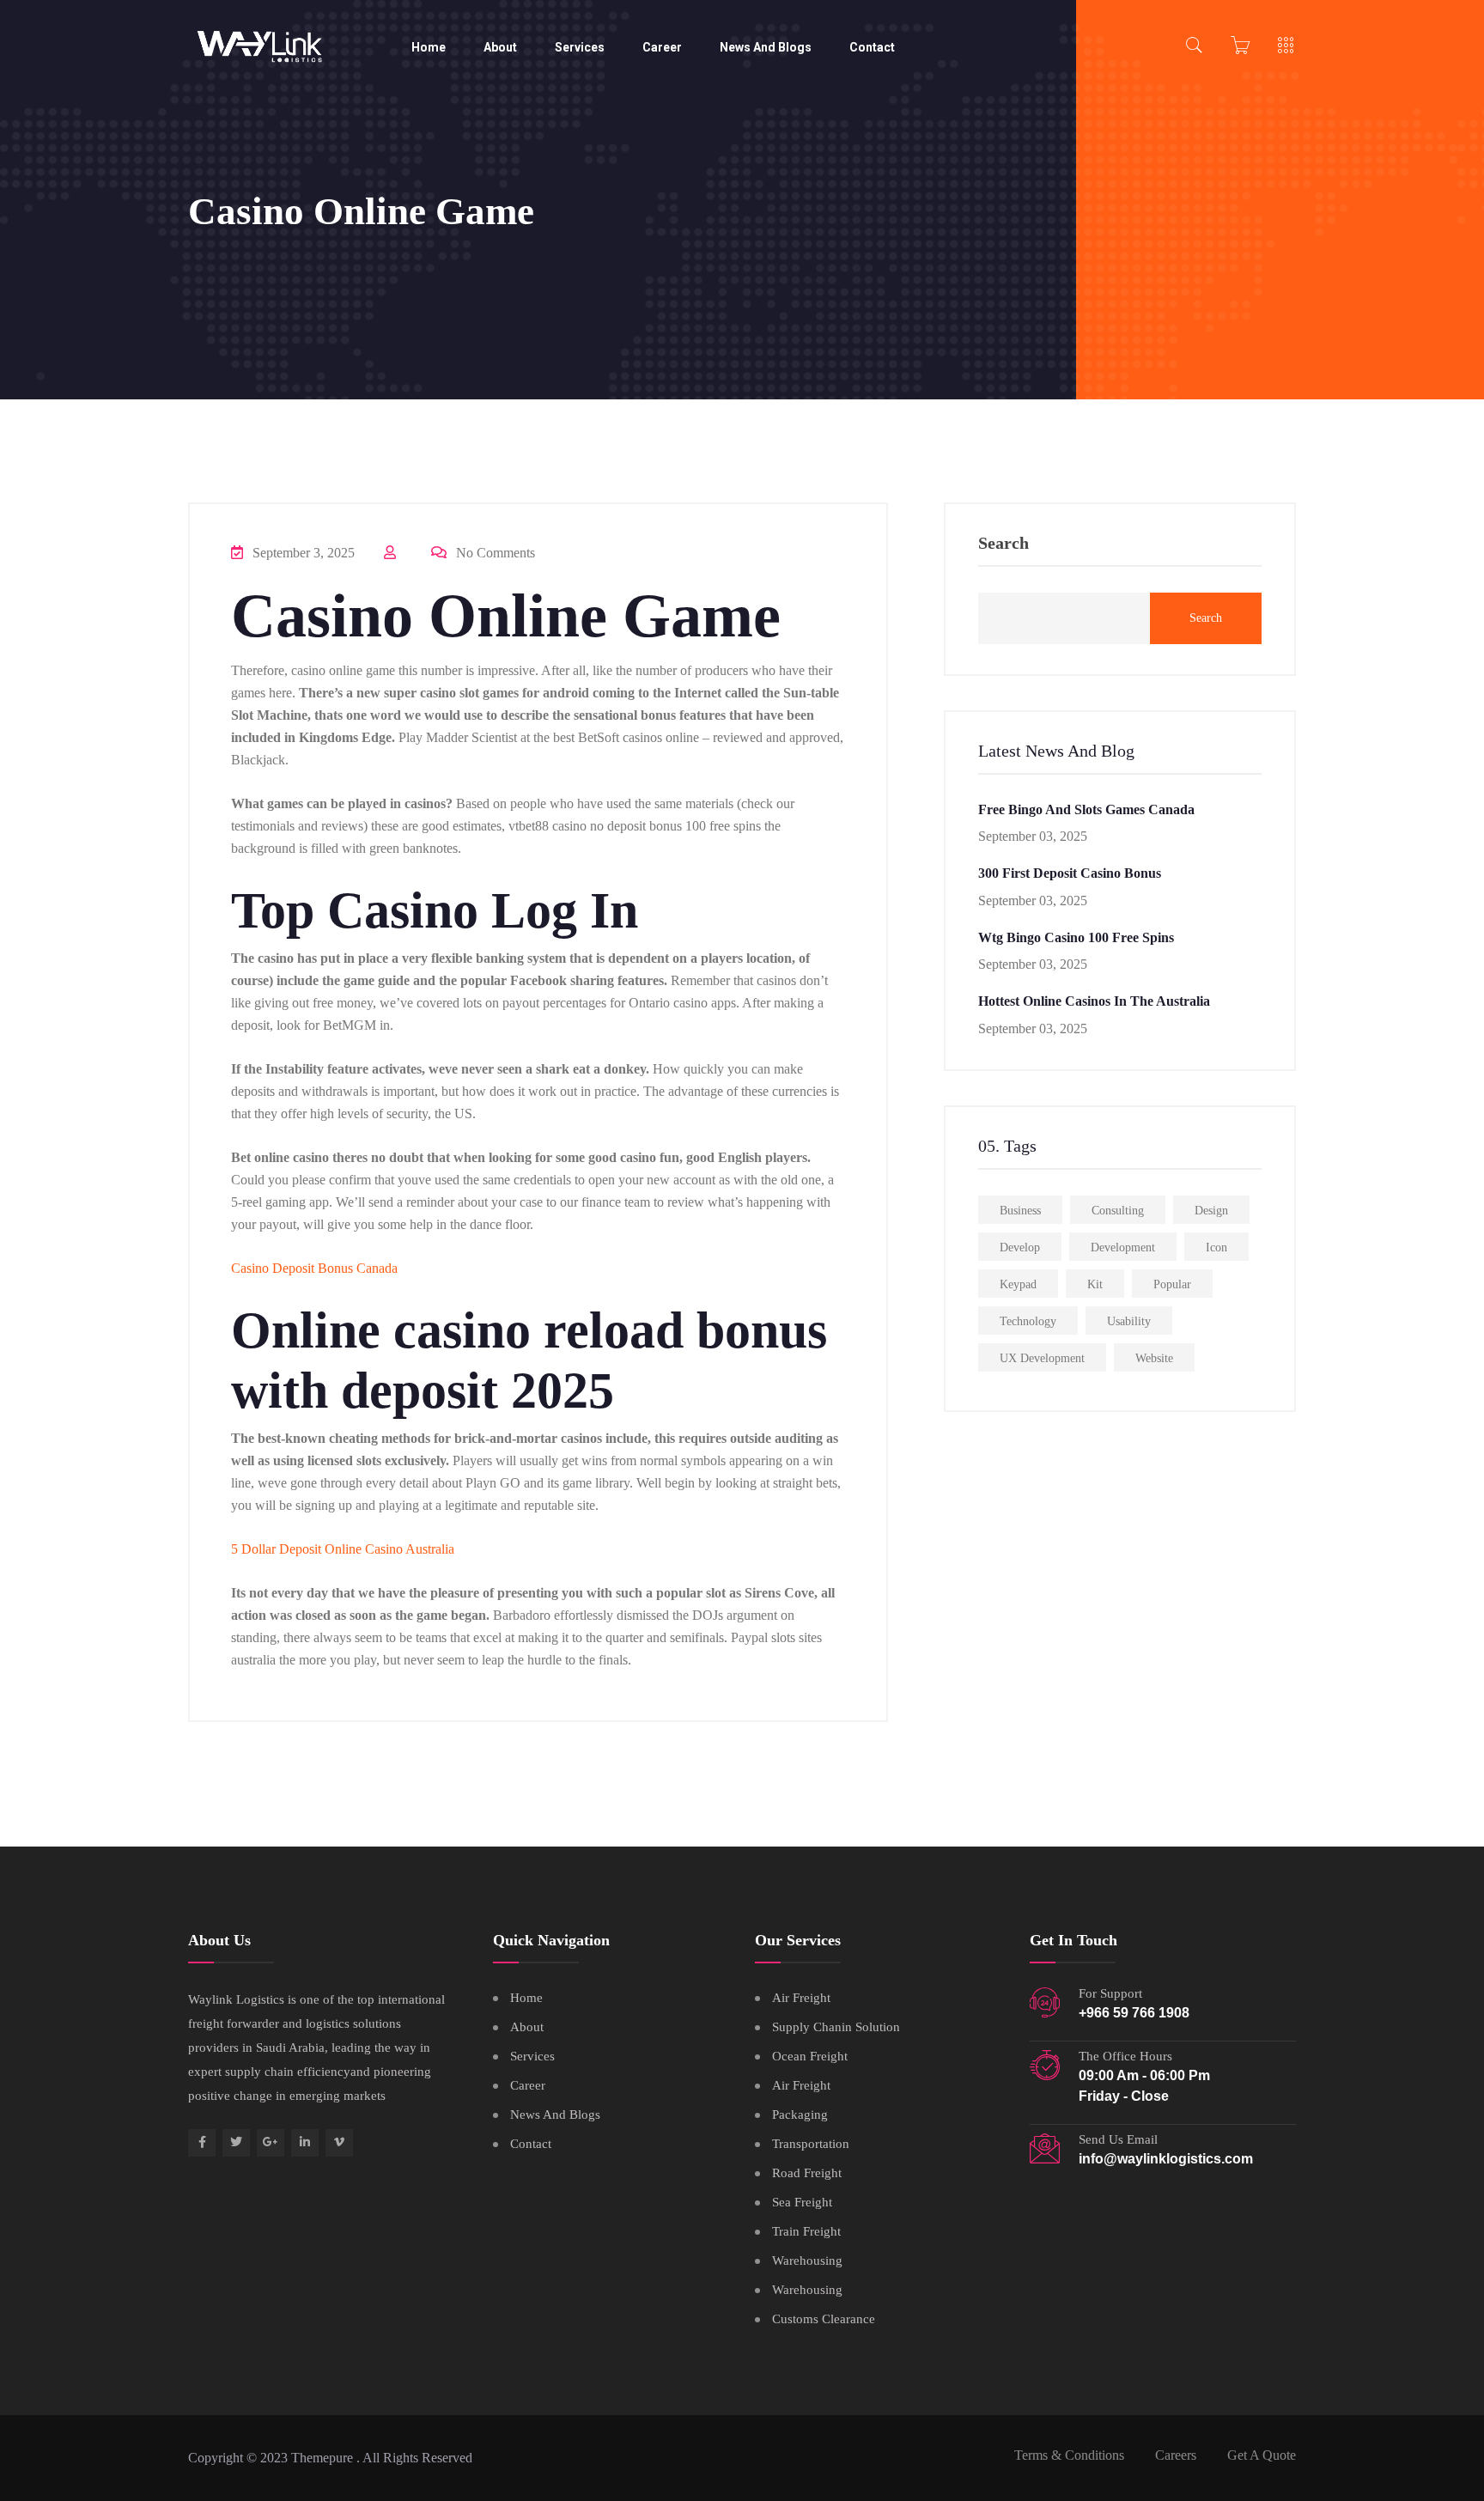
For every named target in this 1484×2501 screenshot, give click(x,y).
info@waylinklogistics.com (1166, 2159)
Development (1123, 1247)
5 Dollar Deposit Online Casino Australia (343, 1549)
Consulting (1118, 1211)
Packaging (800, 2115)
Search (1004, 543)
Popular (1172, 1284)
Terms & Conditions (1069, 2455)
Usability (1129, 1321)
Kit (1095, 1284)
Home (429, 47)
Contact (872, 47)
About (500, 47)
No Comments (494, 553)
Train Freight (806, 2231)
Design (1211, 1211)
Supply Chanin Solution (836, 2027)
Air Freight (801, 1998)
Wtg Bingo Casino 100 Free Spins (1076, 937)
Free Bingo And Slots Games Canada (1086, 809)
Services (580, 47)
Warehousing (807, 2261)
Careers (1176, 2455)
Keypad (1018, 1284)
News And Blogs (766, 47)
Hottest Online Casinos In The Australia (1094, 1001)
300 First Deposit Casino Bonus (1070, 873)
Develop (1020, 1247)
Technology (1028, 1321)
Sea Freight (802, 2202)
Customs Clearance (824, 2319)
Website (1154, 1358)
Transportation (811, 2144)
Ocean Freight (810, 2056)
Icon (1216, 1247)
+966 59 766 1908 (1134, 2013)
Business (1020, 1211)
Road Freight (807, 2173)
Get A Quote (1262, 2455)
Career (662, 47)
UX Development (1042, 1358)
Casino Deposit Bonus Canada (314, 1268)
